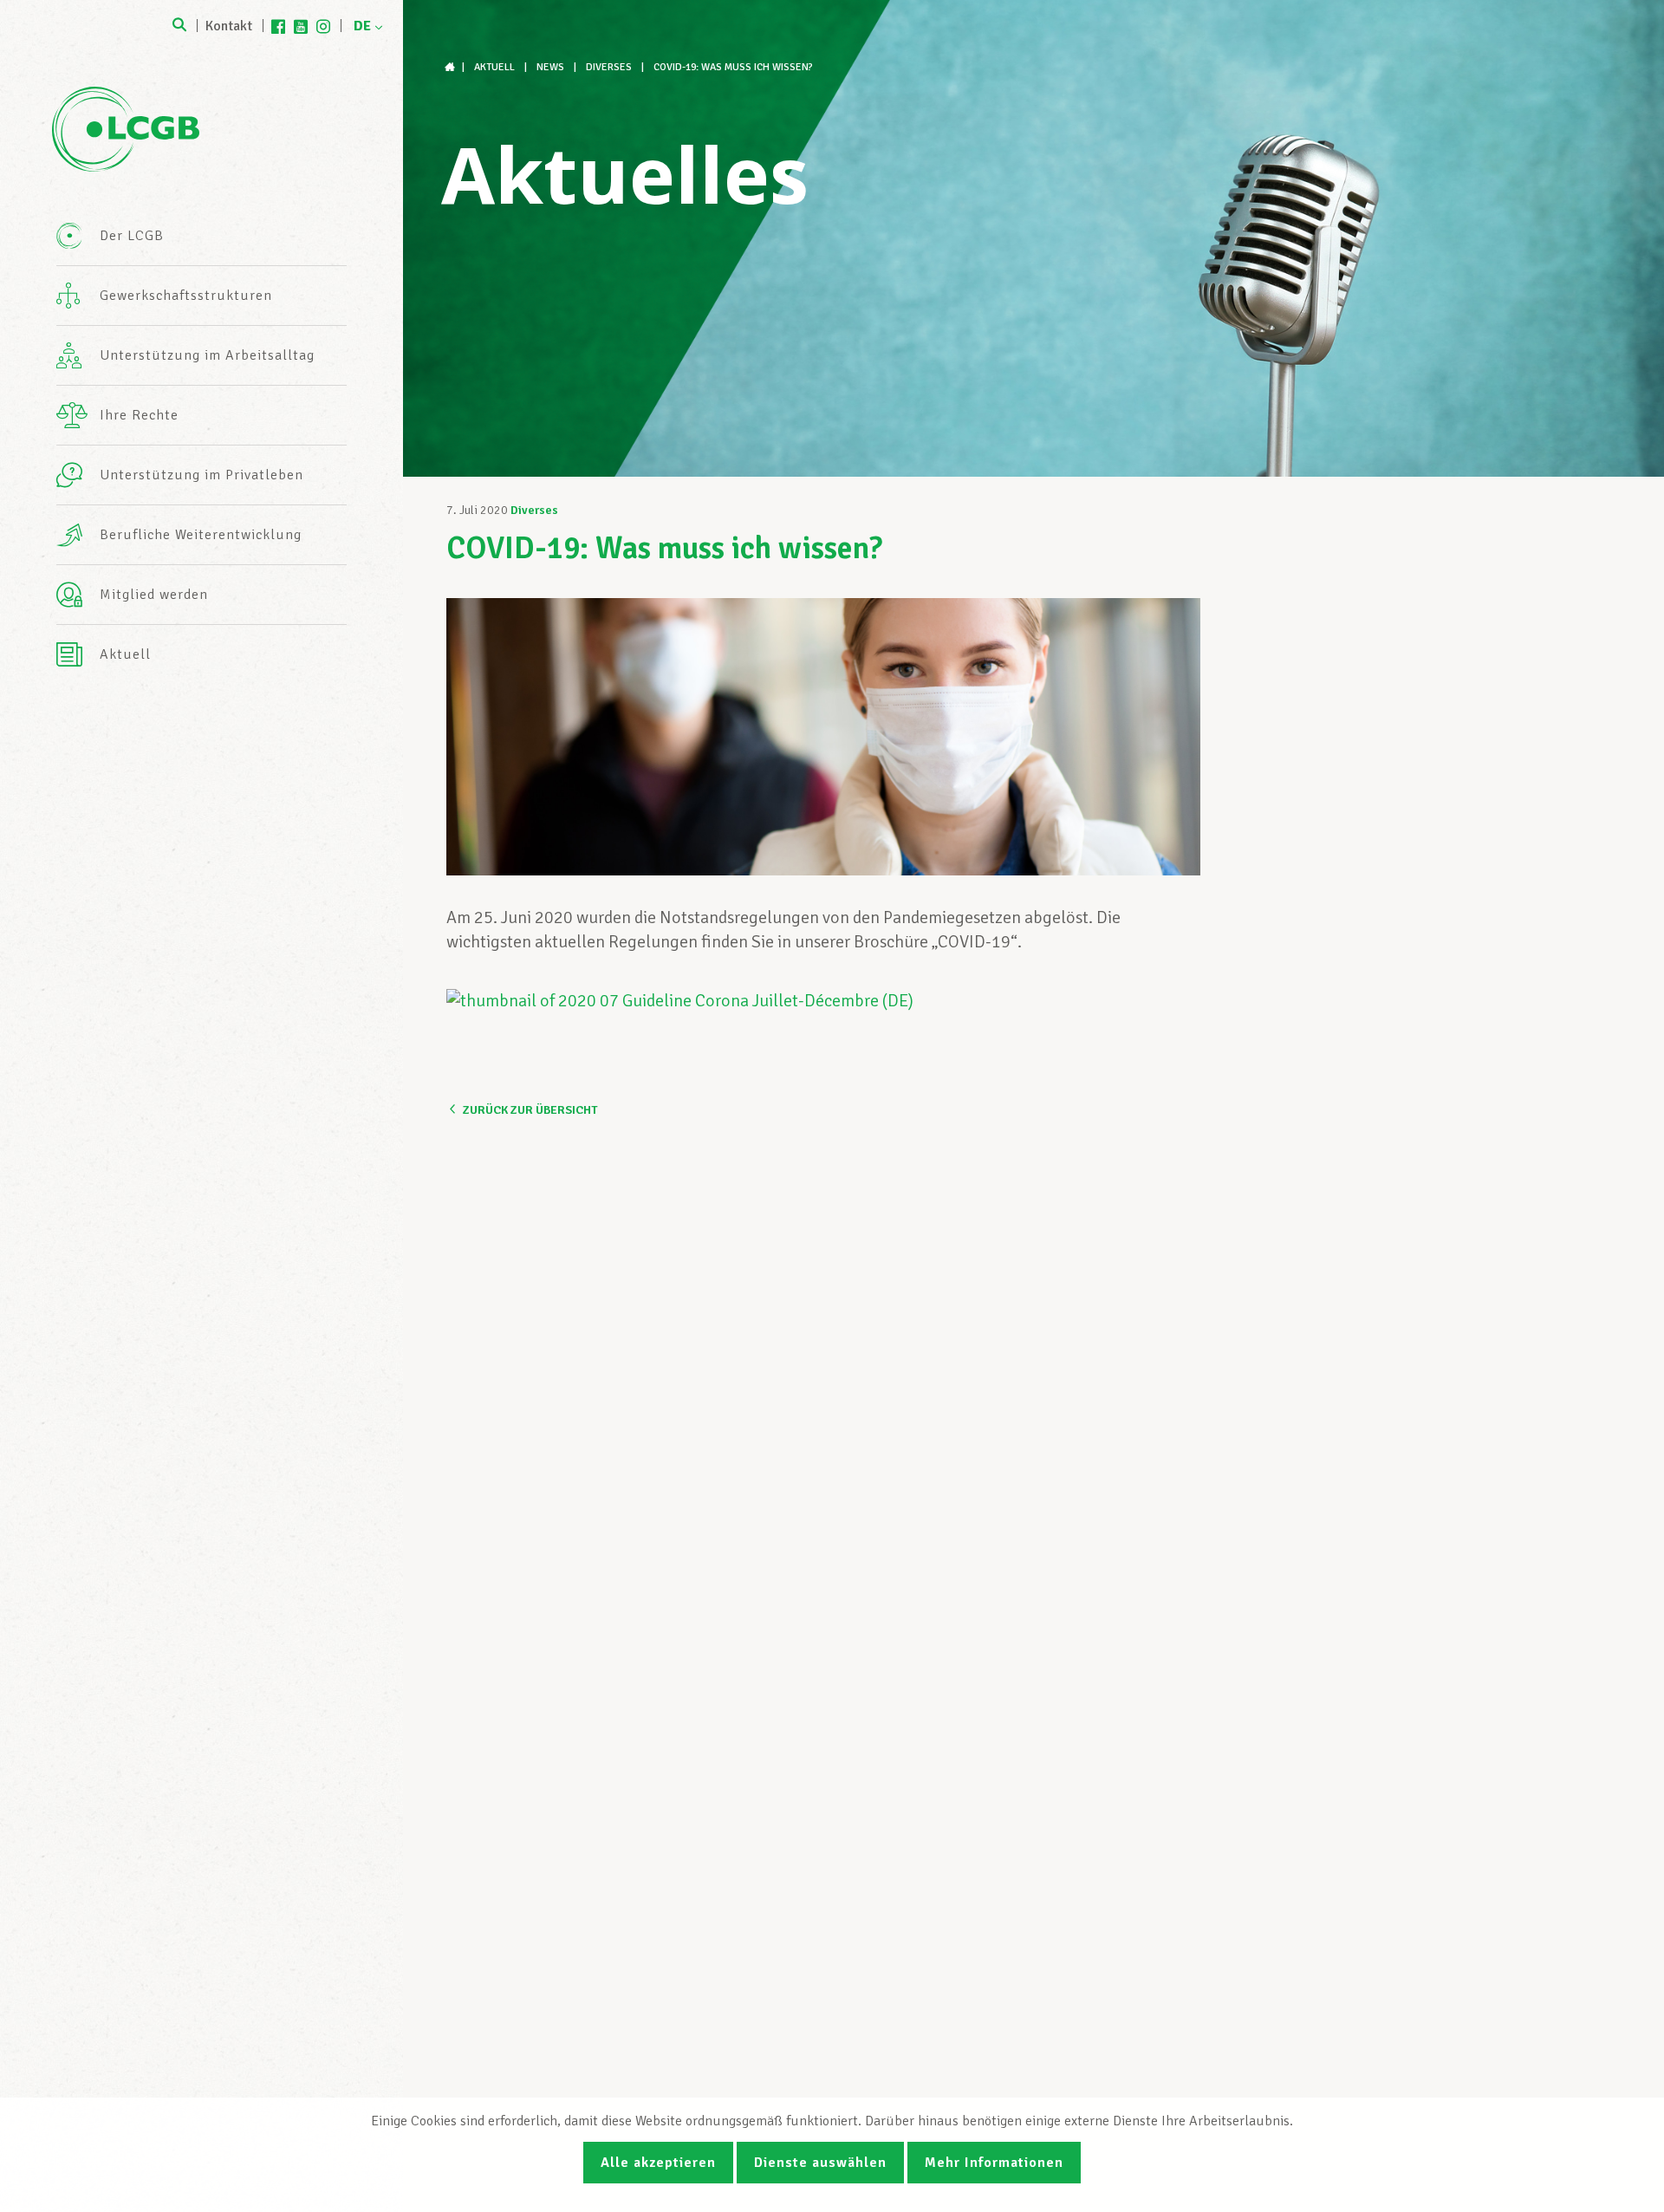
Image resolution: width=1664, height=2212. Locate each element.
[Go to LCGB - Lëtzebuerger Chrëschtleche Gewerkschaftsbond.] (452, 67)
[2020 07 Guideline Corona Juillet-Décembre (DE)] (680, 1001)
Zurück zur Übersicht (530, 1110)
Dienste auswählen (820, 2163)
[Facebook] (278, 26)
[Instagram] (323, 26)
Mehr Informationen (994, 2163)
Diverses (534, 510)
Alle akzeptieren (658, 2163)
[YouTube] (301, 26)
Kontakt (229, 26)
